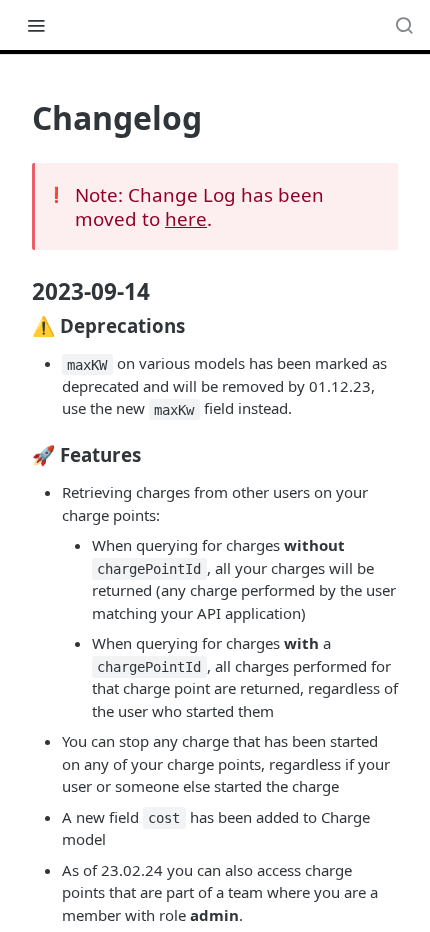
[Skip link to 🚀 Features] (18, 454)
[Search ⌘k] (404, 25)
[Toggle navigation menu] (36, 25)
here (186, 218)
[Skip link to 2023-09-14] (18, 292)
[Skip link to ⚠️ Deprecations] (18, 325)
